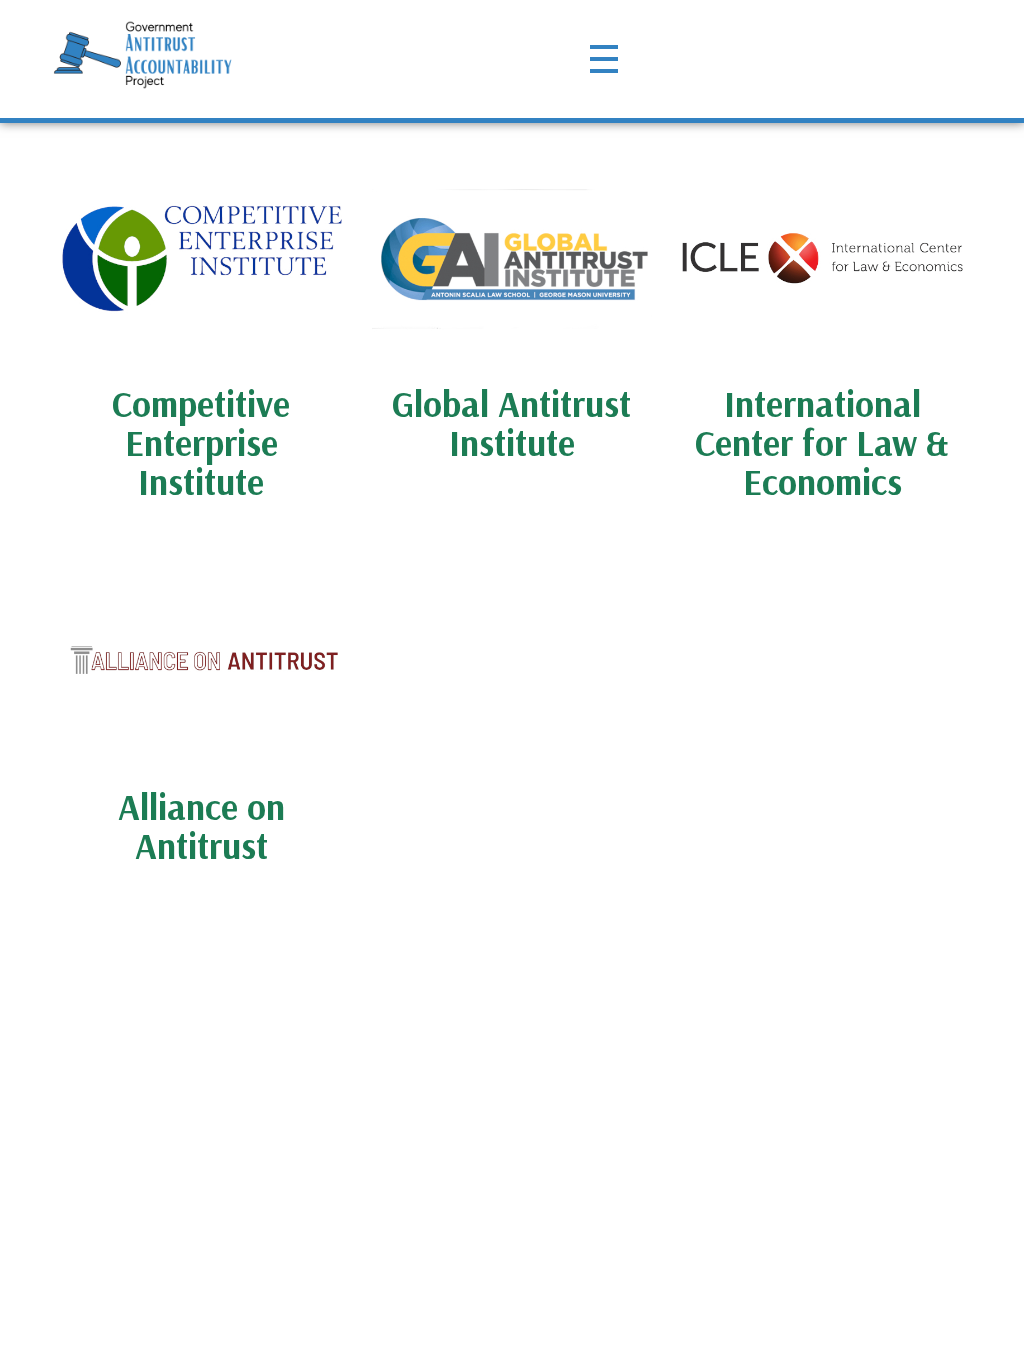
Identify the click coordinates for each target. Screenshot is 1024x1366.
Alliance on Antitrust (201, 826)
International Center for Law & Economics (822, 442)
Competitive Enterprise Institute (201, 442)
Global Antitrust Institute (511, 423)
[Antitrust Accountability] (143, 55)
